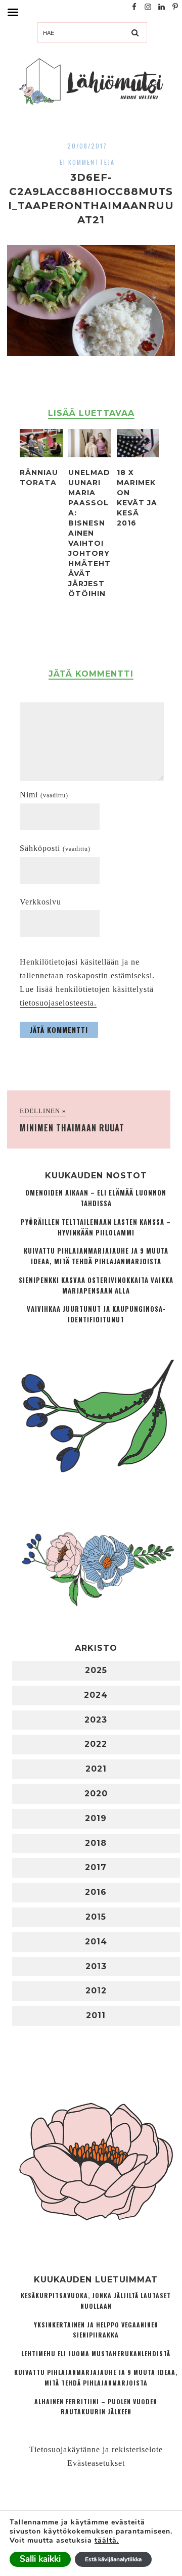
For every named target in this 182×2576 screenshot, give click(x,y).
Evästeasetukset (96, 2463)
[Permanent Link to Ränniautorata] (41, 455)
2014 (96, 1942)
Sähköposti (55, 848)
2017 (96, 1867)
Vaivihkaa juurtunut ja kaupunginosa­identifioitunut (96, 1314)
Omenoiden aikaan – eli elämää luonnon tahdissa (96, 1198)
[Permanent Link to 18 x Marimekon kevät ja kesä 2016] (138, 455)
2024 (96, 1695)
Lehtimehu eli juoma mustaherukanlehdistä (96, 2353)
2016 (96, 1892)
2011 (96, 2015)
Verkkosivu (40, 902)
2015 (96, 1917)
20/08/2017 (87, 146)
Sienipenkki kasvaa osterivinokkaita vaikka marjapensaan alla (96, 1285)
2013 (96, 1966)
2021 (96, 1769)
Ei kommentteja (87, 162)
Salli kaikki (40, 2559)
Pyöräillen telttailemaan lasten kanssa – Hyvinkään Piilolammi (96, 1227)
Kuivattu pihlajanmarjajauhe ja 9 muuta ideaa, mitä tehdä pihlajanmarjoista (96, 1256)
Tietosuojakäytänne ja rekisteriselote (96, 2449)
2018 (96, 1843)
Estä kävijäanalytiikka (113, 2559)
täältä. (107, 2540)
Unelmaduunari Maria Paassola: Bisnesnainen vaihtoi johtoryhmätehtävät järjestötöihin (89, 533)
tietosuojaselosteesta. (58, 1003)
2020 (96, 1794)
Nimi (44, 795)
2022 (96, 1744)
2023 (96, 1720)
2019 (96, 1818)
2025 (96, 1670)
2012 (96, 1991)
